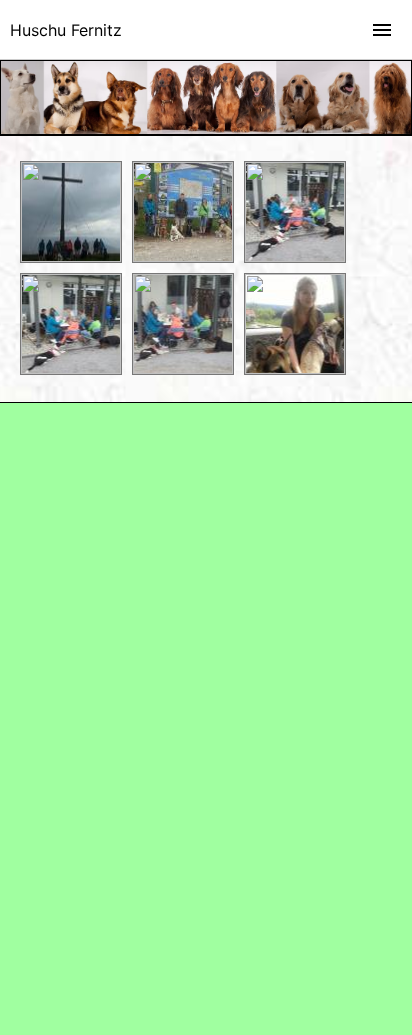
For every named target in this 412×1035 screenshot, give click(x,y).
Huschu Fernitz (66, 30)
